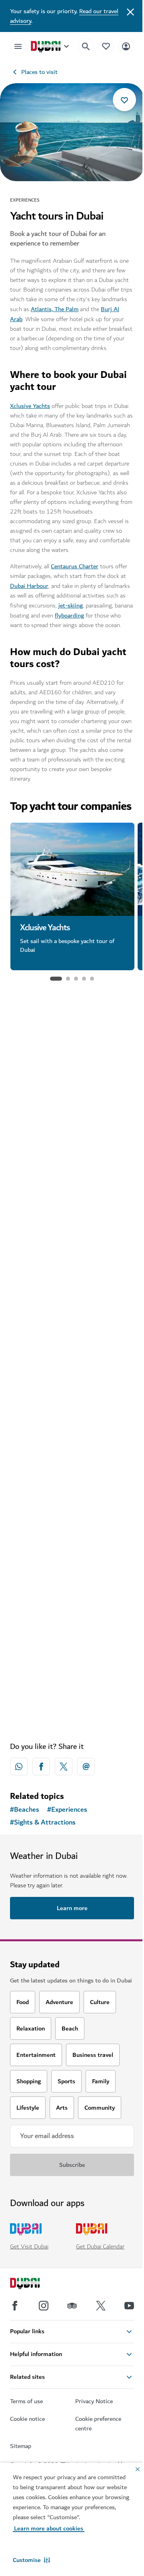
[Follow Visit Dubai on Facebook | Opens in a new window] (15, 2306)
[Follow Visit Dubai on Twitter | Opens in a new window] (101, 2306)
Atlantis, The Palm (55, 309)
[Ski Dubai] (72, 1069)
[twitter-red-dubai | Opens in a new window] (64, 1767)
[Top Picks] (106, 46)
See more (72, 1715)
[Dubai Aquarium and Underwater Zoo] (72, 1231)
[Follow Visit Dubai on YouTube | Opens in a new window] (129, 2306)
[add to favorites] (124, 100)
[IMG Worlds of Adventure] (72, 1414)
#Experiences (67, 1810)
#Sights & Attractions (43, 1823)
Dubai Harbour (29, 586)
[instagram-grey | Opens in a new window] (44, 2306)
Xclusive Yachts (30, 406)
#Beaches (25, 1810)
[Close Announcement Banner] (130, 11)
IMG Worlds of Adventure (58, 1481)
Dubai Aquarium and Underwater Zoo (69, 1304)
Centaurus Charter (75, 566)
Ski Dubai (34, 1136)
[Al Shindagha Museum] (72, 1586)
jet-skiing (71, 606)
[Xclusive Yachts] (72, 869)
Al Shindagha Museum (53, 1654)
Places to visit (39, 72)
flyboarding (69, 616)
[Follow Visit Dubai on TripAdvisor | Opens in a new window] (72, 2306)
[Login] (126, 46)
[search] (86, 46)
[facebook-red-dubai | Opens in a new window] (41, 1767)
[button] (31, 2560)
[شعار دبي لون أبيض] (34, 2284)
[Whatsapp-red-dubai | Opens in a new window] (19, 1767)
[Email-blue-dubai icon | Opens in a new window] (86, 1767)
